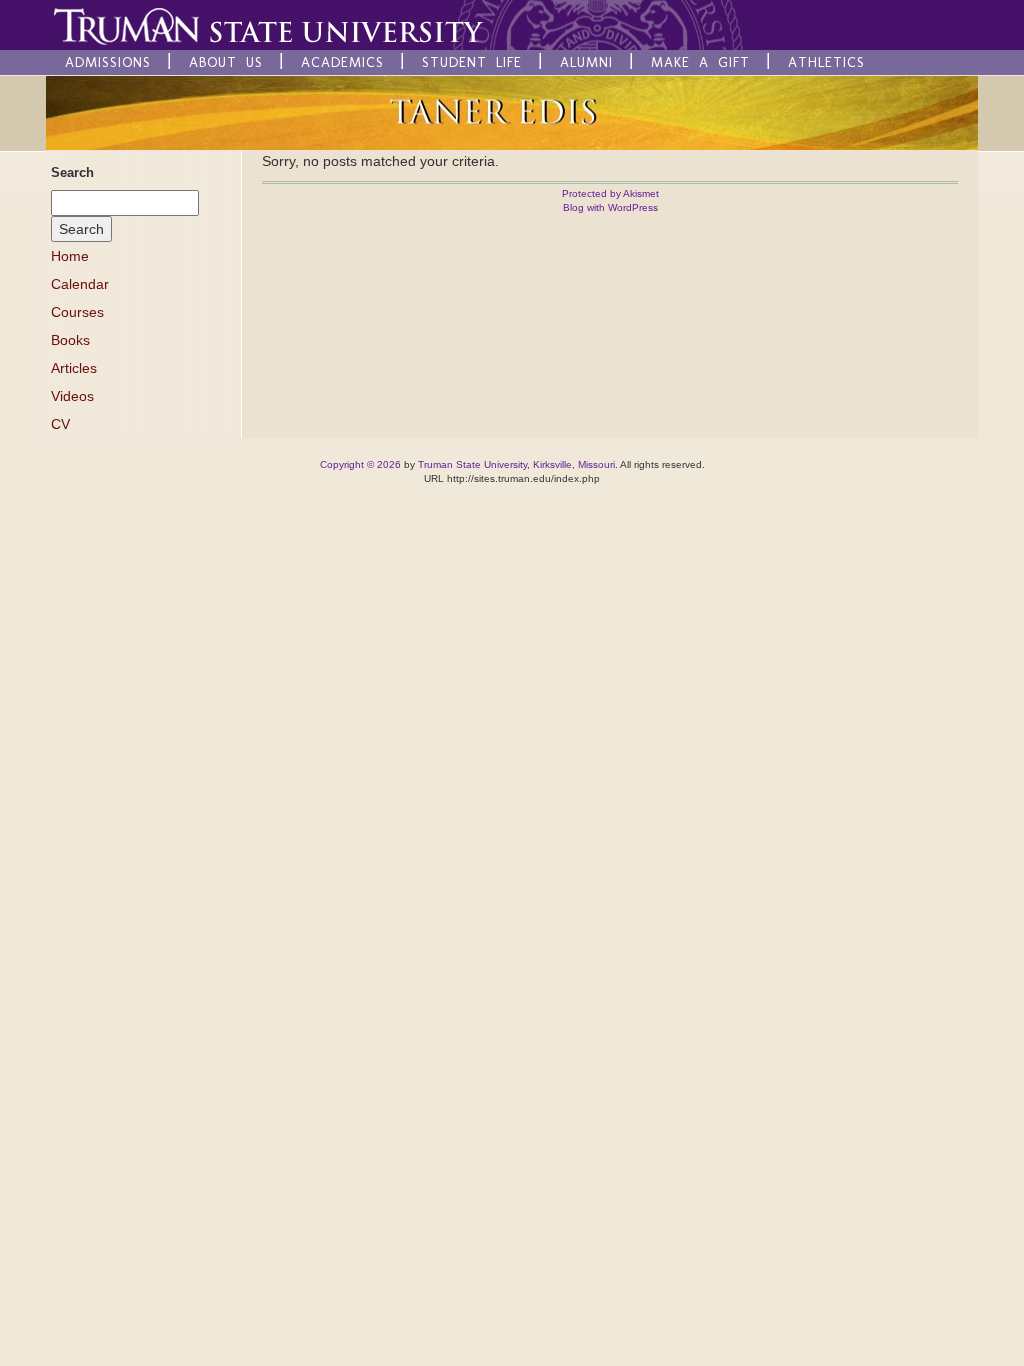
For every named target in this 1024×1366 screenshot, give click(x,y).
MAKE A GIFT (700, 62)
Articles (74, 368)
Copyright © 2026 (360, 464)
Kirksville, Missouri (574, 464)
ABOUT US (226, 62)
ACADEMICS (342, 62)
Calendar (80, 284)
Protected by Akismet (610, 193)
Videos (72, 396)
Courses (77, 312)
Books (70, 340)
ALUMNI (586, 62)
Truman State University (472, 464)
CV (60, 424)
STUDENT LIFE (472, 62)
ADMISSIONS (108, 62)
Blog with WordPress (610, 207)
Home (70, 256)
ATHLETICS (826, 62)
